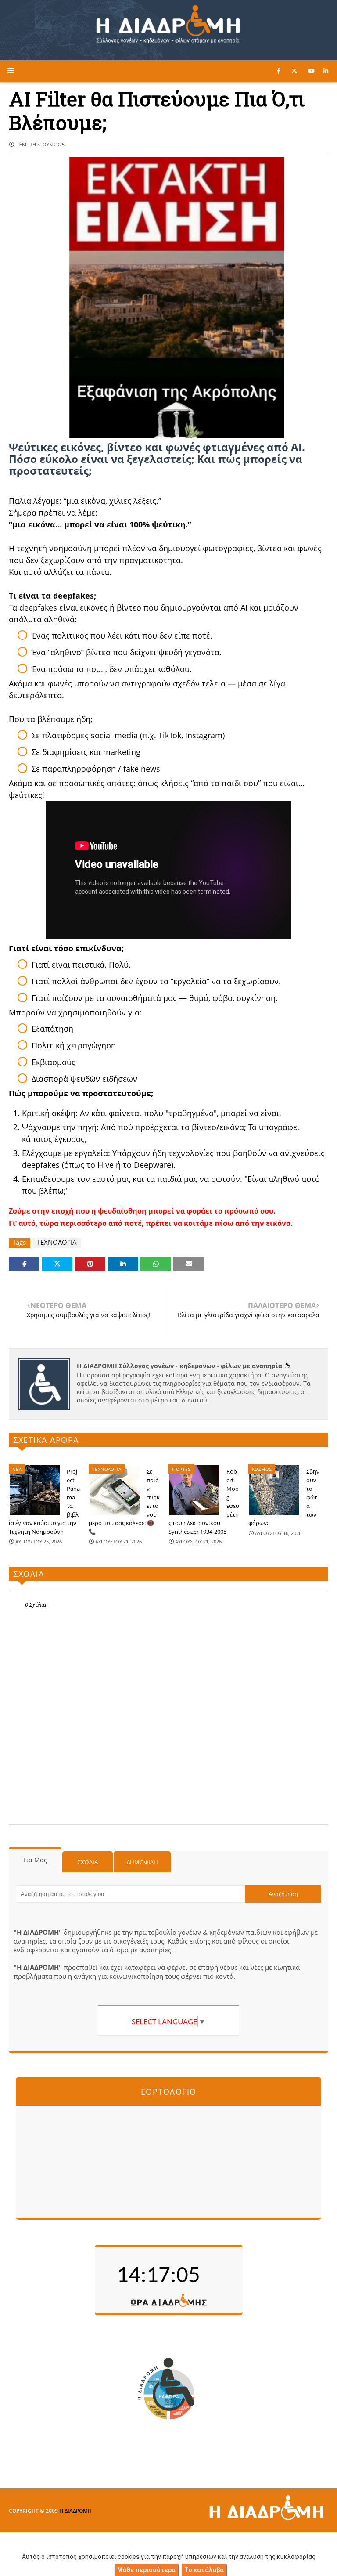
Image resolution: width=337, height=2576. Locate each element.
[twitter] (294, 71)
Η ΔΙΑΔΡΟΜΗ (75, 2511)
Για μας (35, 1860)
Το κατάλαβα (204, 2570)
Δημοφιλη (142, 1862)
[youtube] (311, 71)
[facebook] (279, 71)
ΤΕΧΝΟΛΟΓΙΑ (57, 1242)
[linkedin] (326, 71)
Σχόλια (88, 1862)
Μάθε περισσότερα (146, 2570)
